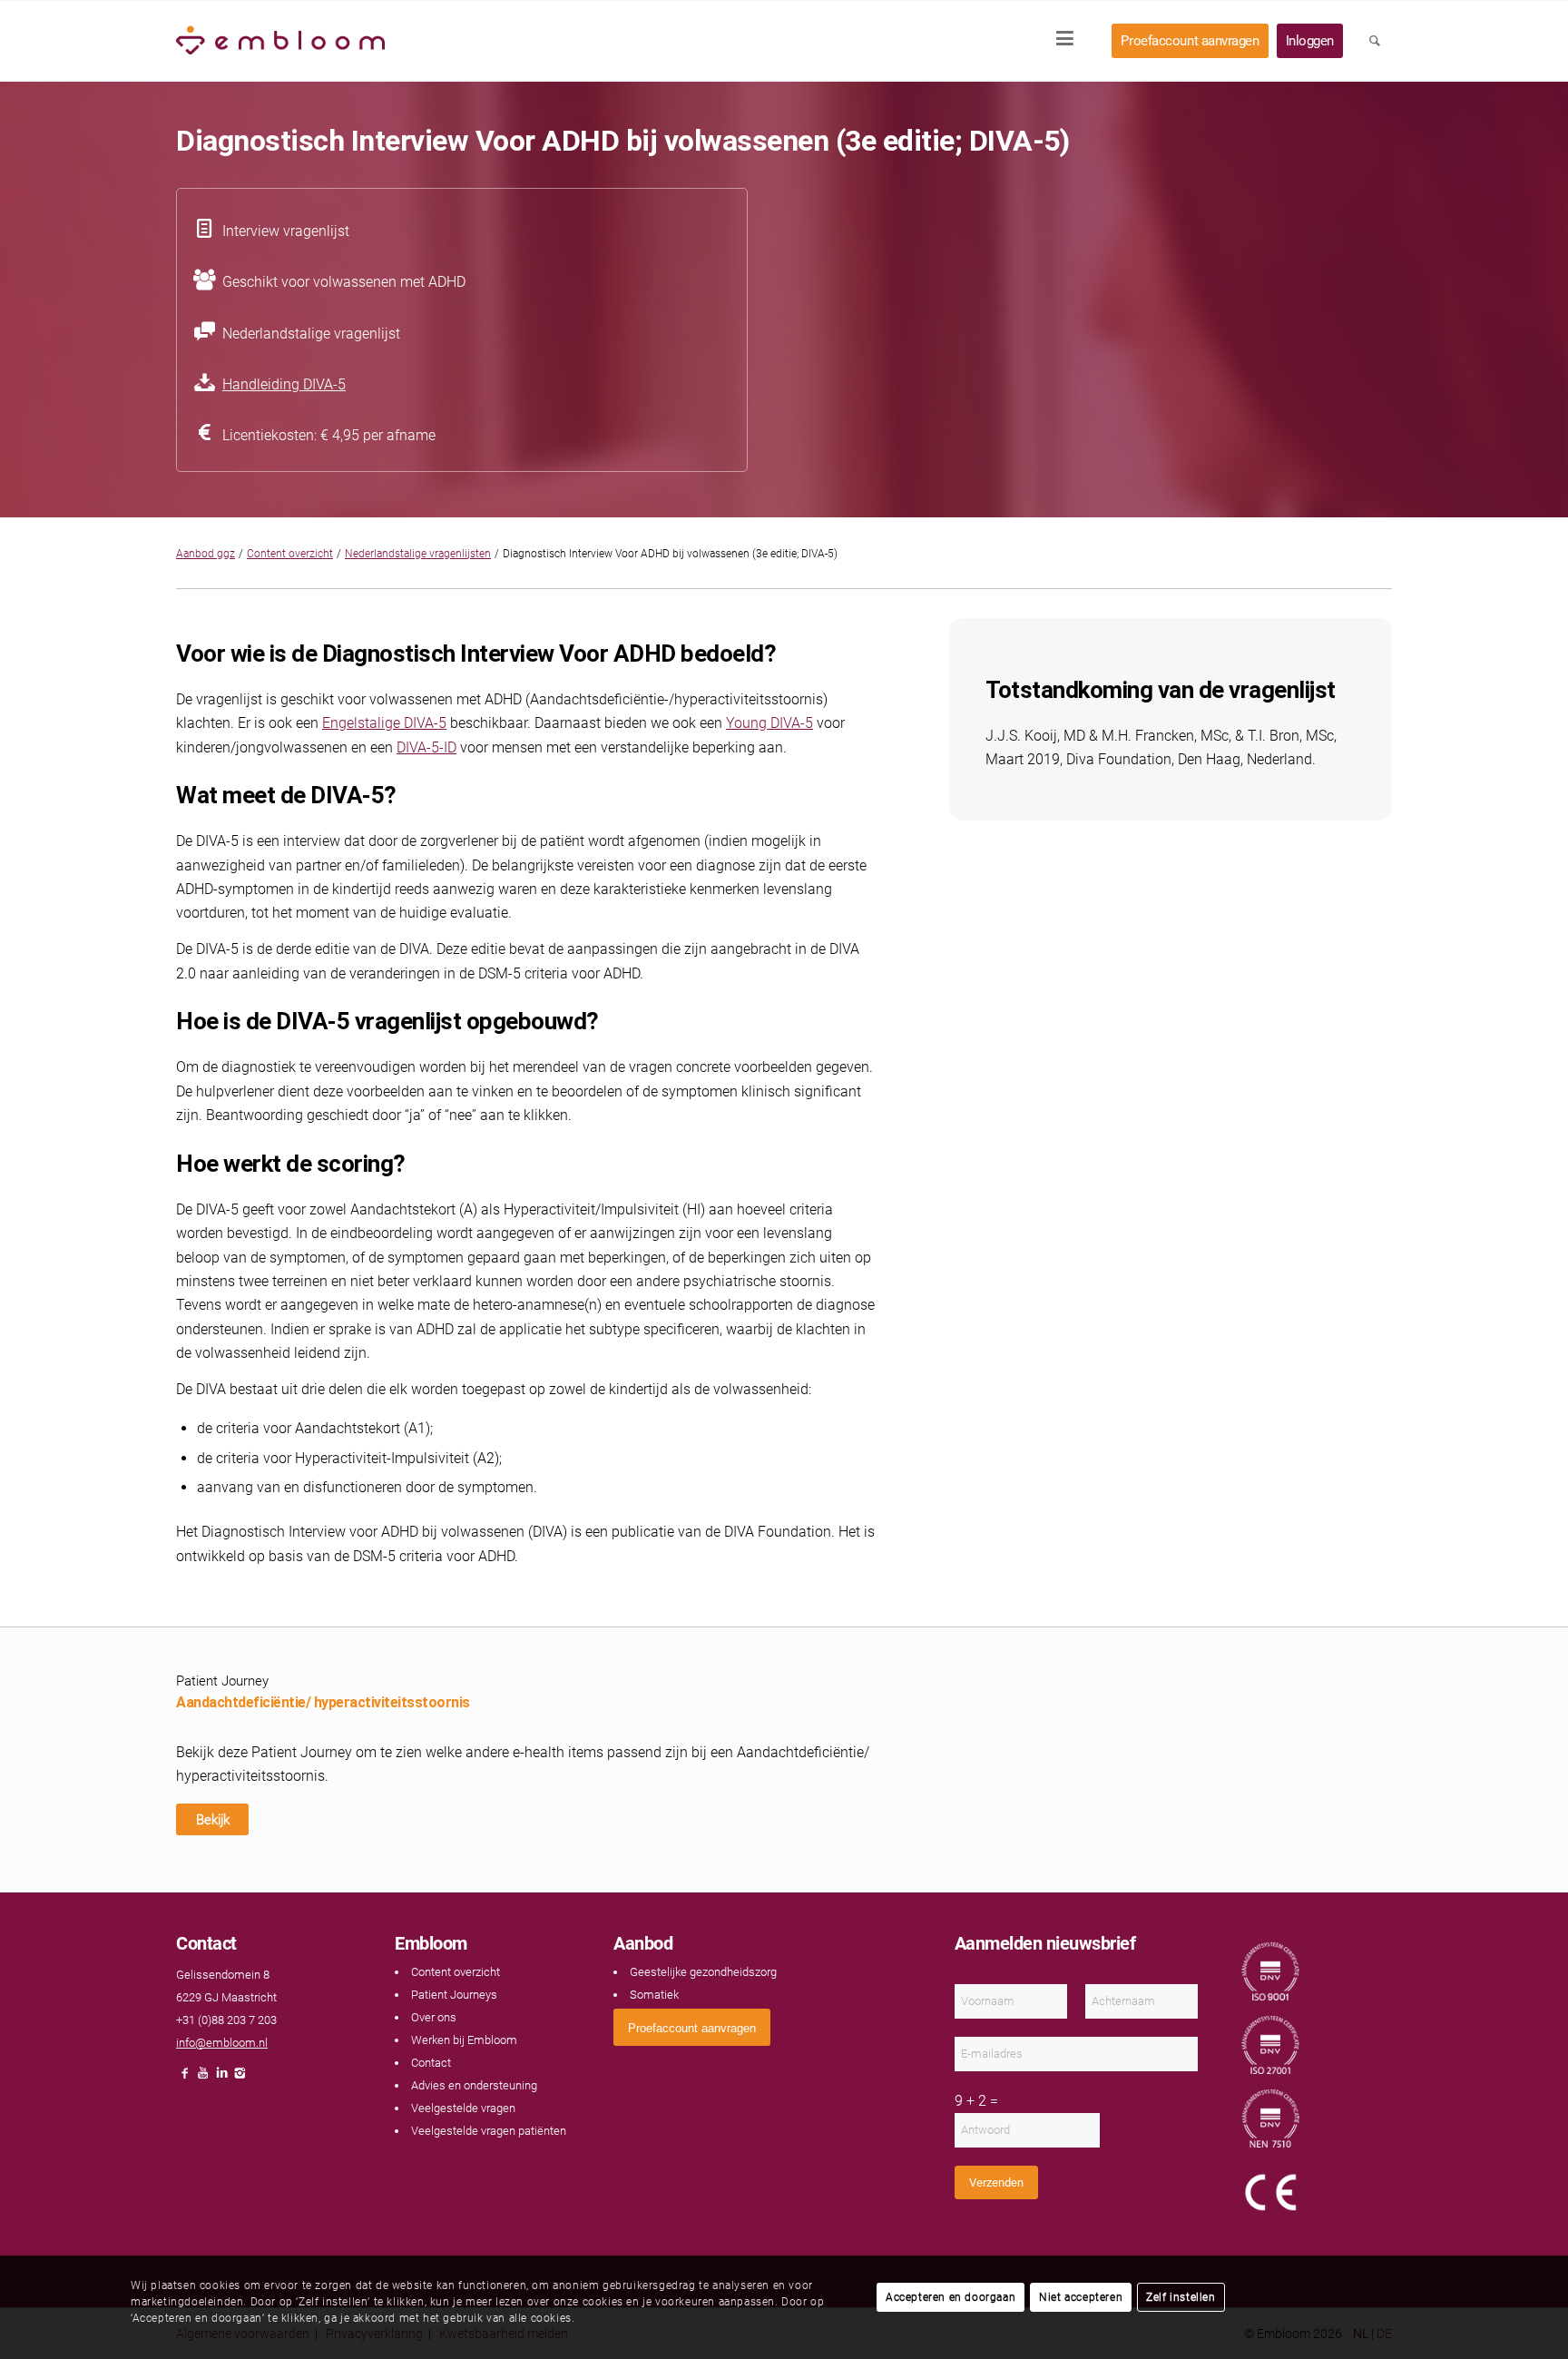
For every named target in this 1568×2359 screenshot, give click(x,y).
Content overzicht (290, 554)
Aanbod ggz (206, 554)
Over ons (434, 2017)
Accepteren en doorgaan (951, 2297)
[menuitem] (1071, 41)
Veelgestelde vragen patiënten (489, 2131)
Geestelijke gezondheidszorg (703, 1972)
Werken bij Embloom (464, 2040)
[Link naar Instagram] (240, 2078)
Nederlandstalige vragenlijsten (418, 554)
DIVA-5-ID (426, 747)
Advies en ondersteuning (474, 2085)
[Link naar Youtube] (203, 2078)
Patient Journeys (454, 1995)
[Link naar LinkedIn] (221, 2078)
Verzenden (996, 2182)
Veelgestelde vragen (463, 2108)
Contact (431, 2063)
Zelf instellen (1181, 2297)
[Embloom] (280, 41)
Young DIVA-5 (769, 723)
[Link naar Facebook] (185, 2078)
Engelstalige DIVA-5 (384, 723)
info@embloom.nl (222, 2043)
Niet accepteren (1081, 2297)
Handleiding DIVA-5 (284, 384)
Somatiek (654, 1995)
